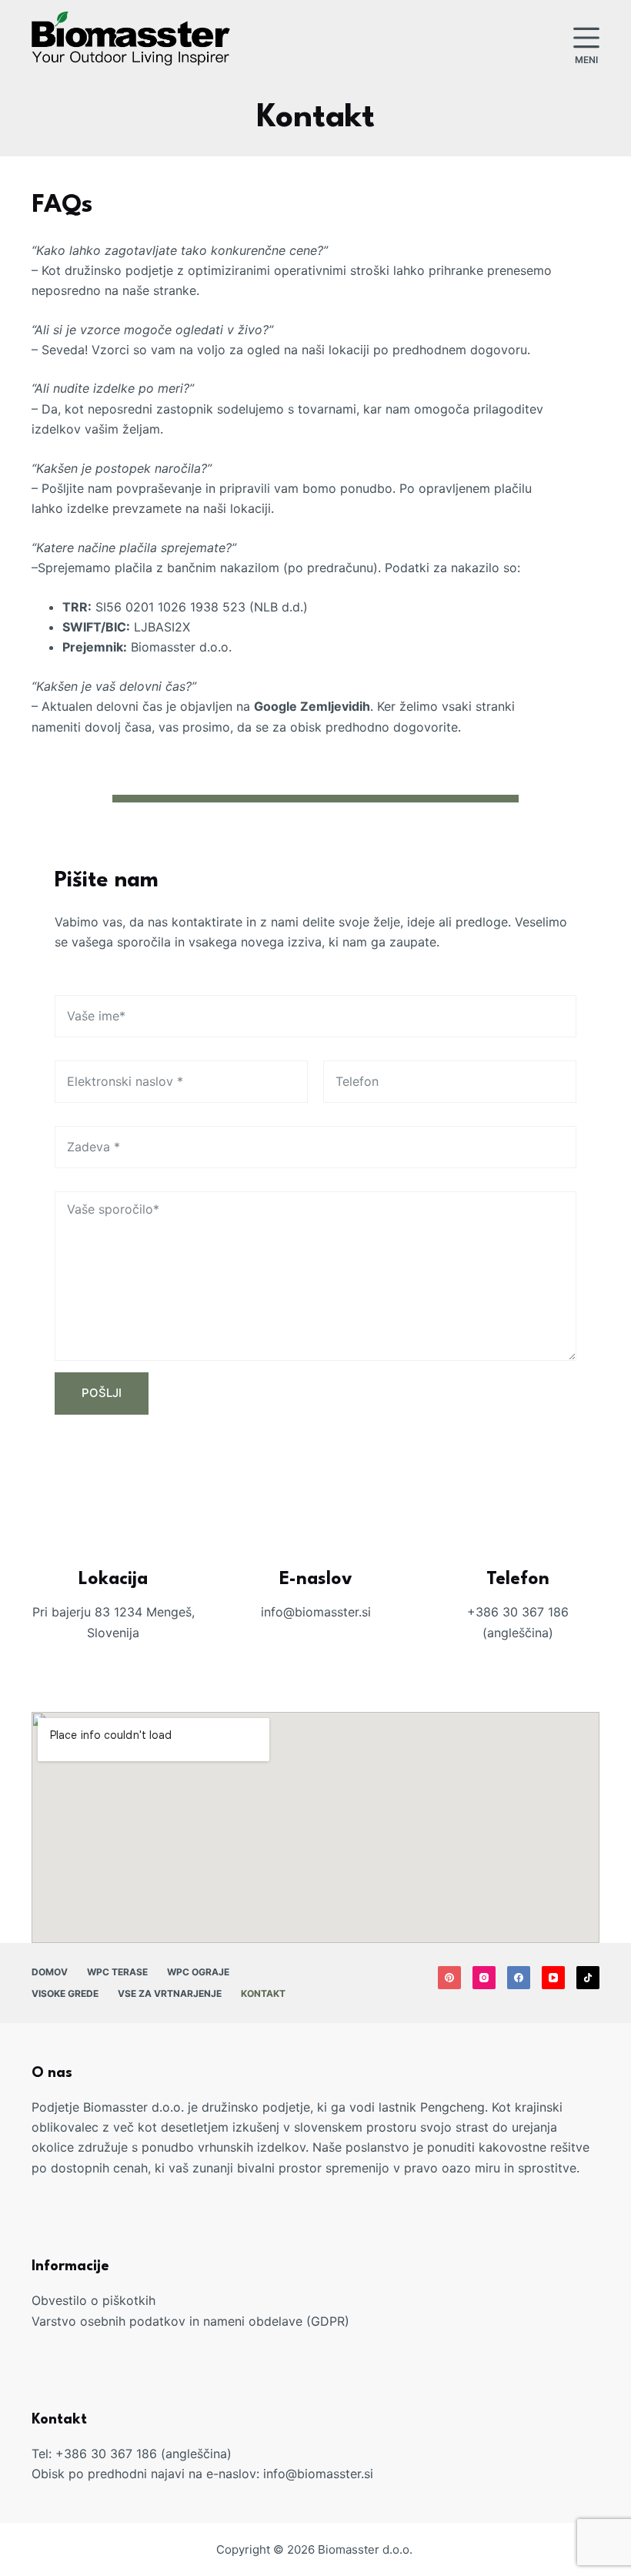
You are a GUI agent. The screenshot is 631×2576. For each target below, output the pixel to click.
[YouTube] (553, 1978)
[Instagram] (484, 1978)
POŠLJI (102, 1393)
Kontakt (263, 1993)
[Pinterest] (449, 1978)
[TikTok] (588, 1978)
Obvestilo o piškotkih (93, 2300)
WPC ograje (198, 1972)
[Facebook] (519, 1978)
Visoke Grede (65, 1993)
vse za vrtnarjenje (170, 1993)
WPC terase (117, 1972)
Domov (50, 1972)
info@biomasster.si (318, 2474)
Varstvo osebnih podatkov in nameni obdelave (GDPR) (190, 2321)
